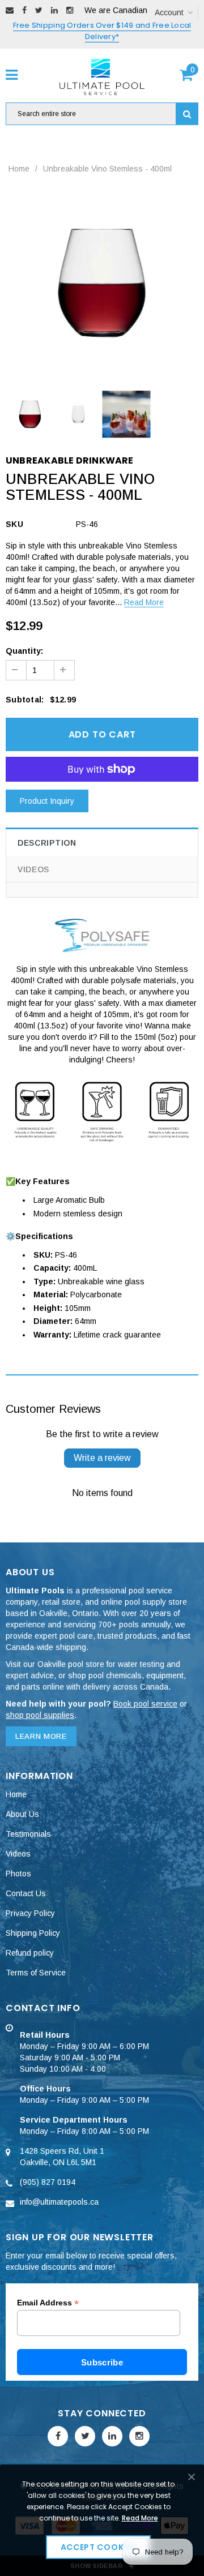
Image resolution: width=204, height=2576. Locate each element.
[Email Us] (10, 10)
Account (169, 12)
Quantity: (24, 651)
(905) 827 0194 (48, 2182)
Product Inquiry (47, 801)
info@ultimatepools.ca (59, 2202)
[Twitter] (39, 10)
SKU (14, 524)
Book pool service (145, 1704)
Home (19, 169)
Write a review (102, 1458)
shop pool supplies (40, 1715)
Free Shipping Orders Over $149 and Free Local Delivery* (102, 31)
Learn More (41, 1736)
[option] (102, 282)
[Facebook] (24, 10)
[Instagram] (70, 10)
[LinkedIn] (54, 10)
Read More (144, 602)
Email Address (48, 2303)
